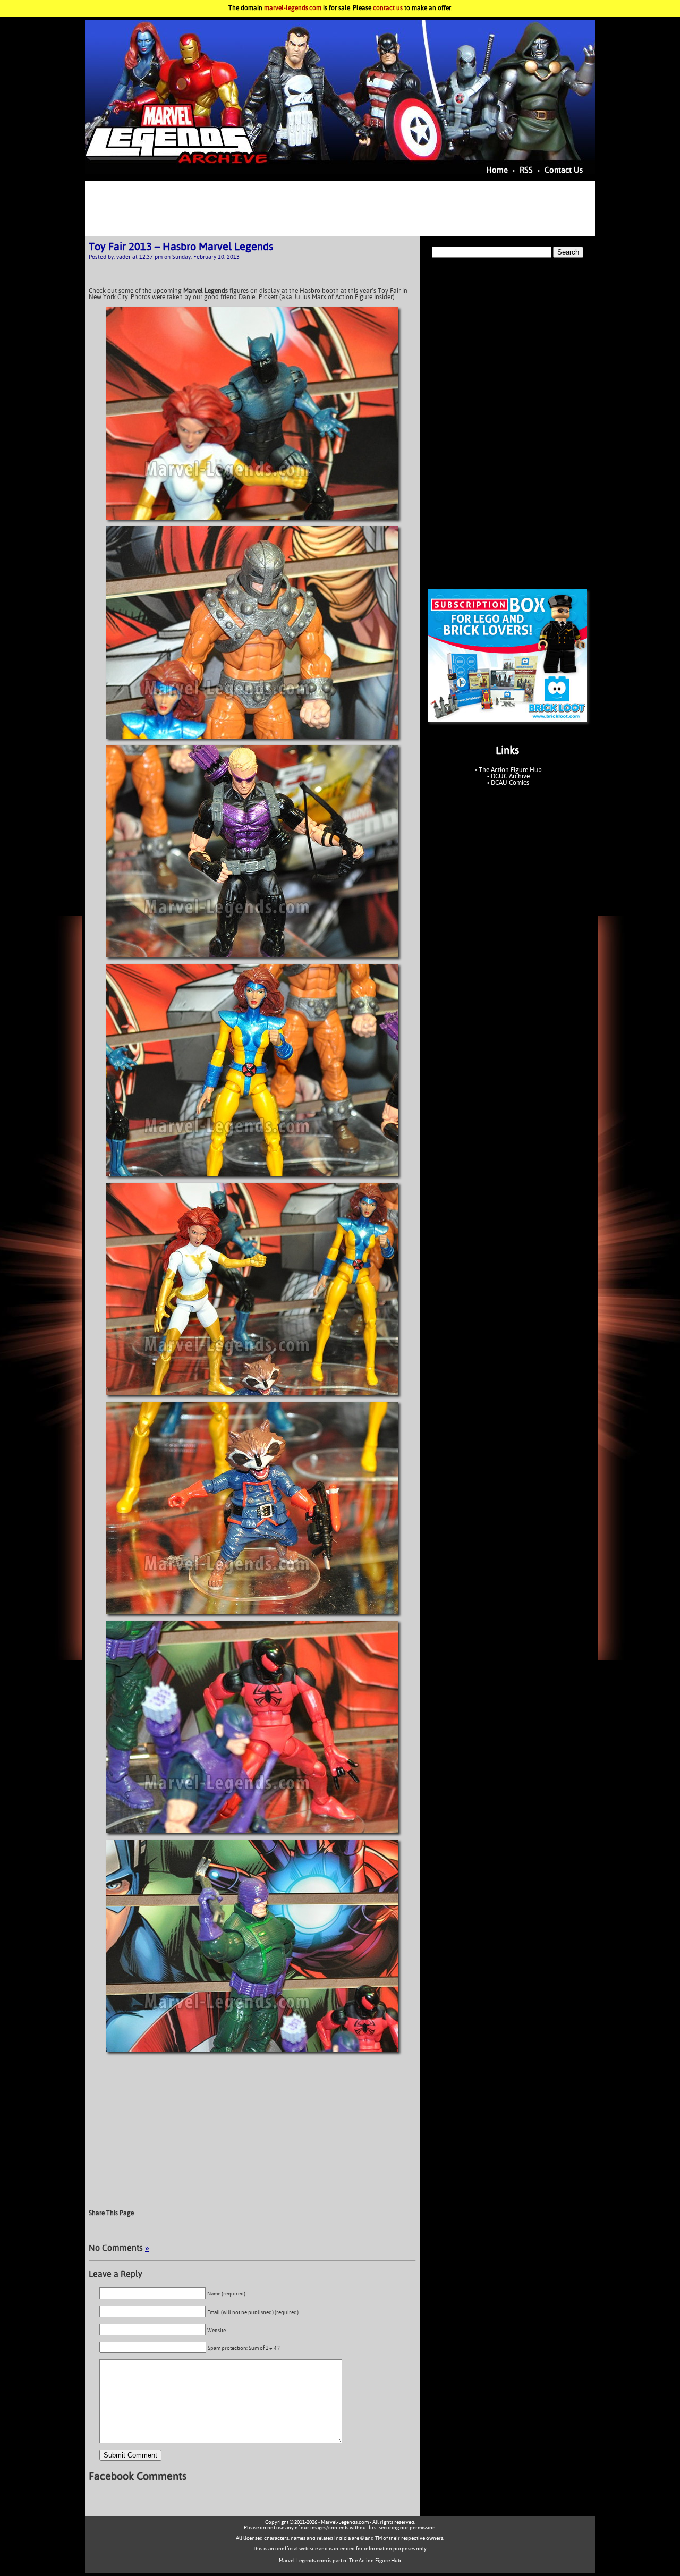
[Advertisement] (340, 209)
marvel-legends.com (293, 9)
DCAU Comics (510, 783)
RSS (526, 170)
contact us (388, 9)
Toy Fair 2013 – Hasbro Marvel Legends (181, 247)
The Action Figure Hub (510, 770)
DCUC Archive (510, 777)
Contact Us (564, 170)
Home (497, 170)
